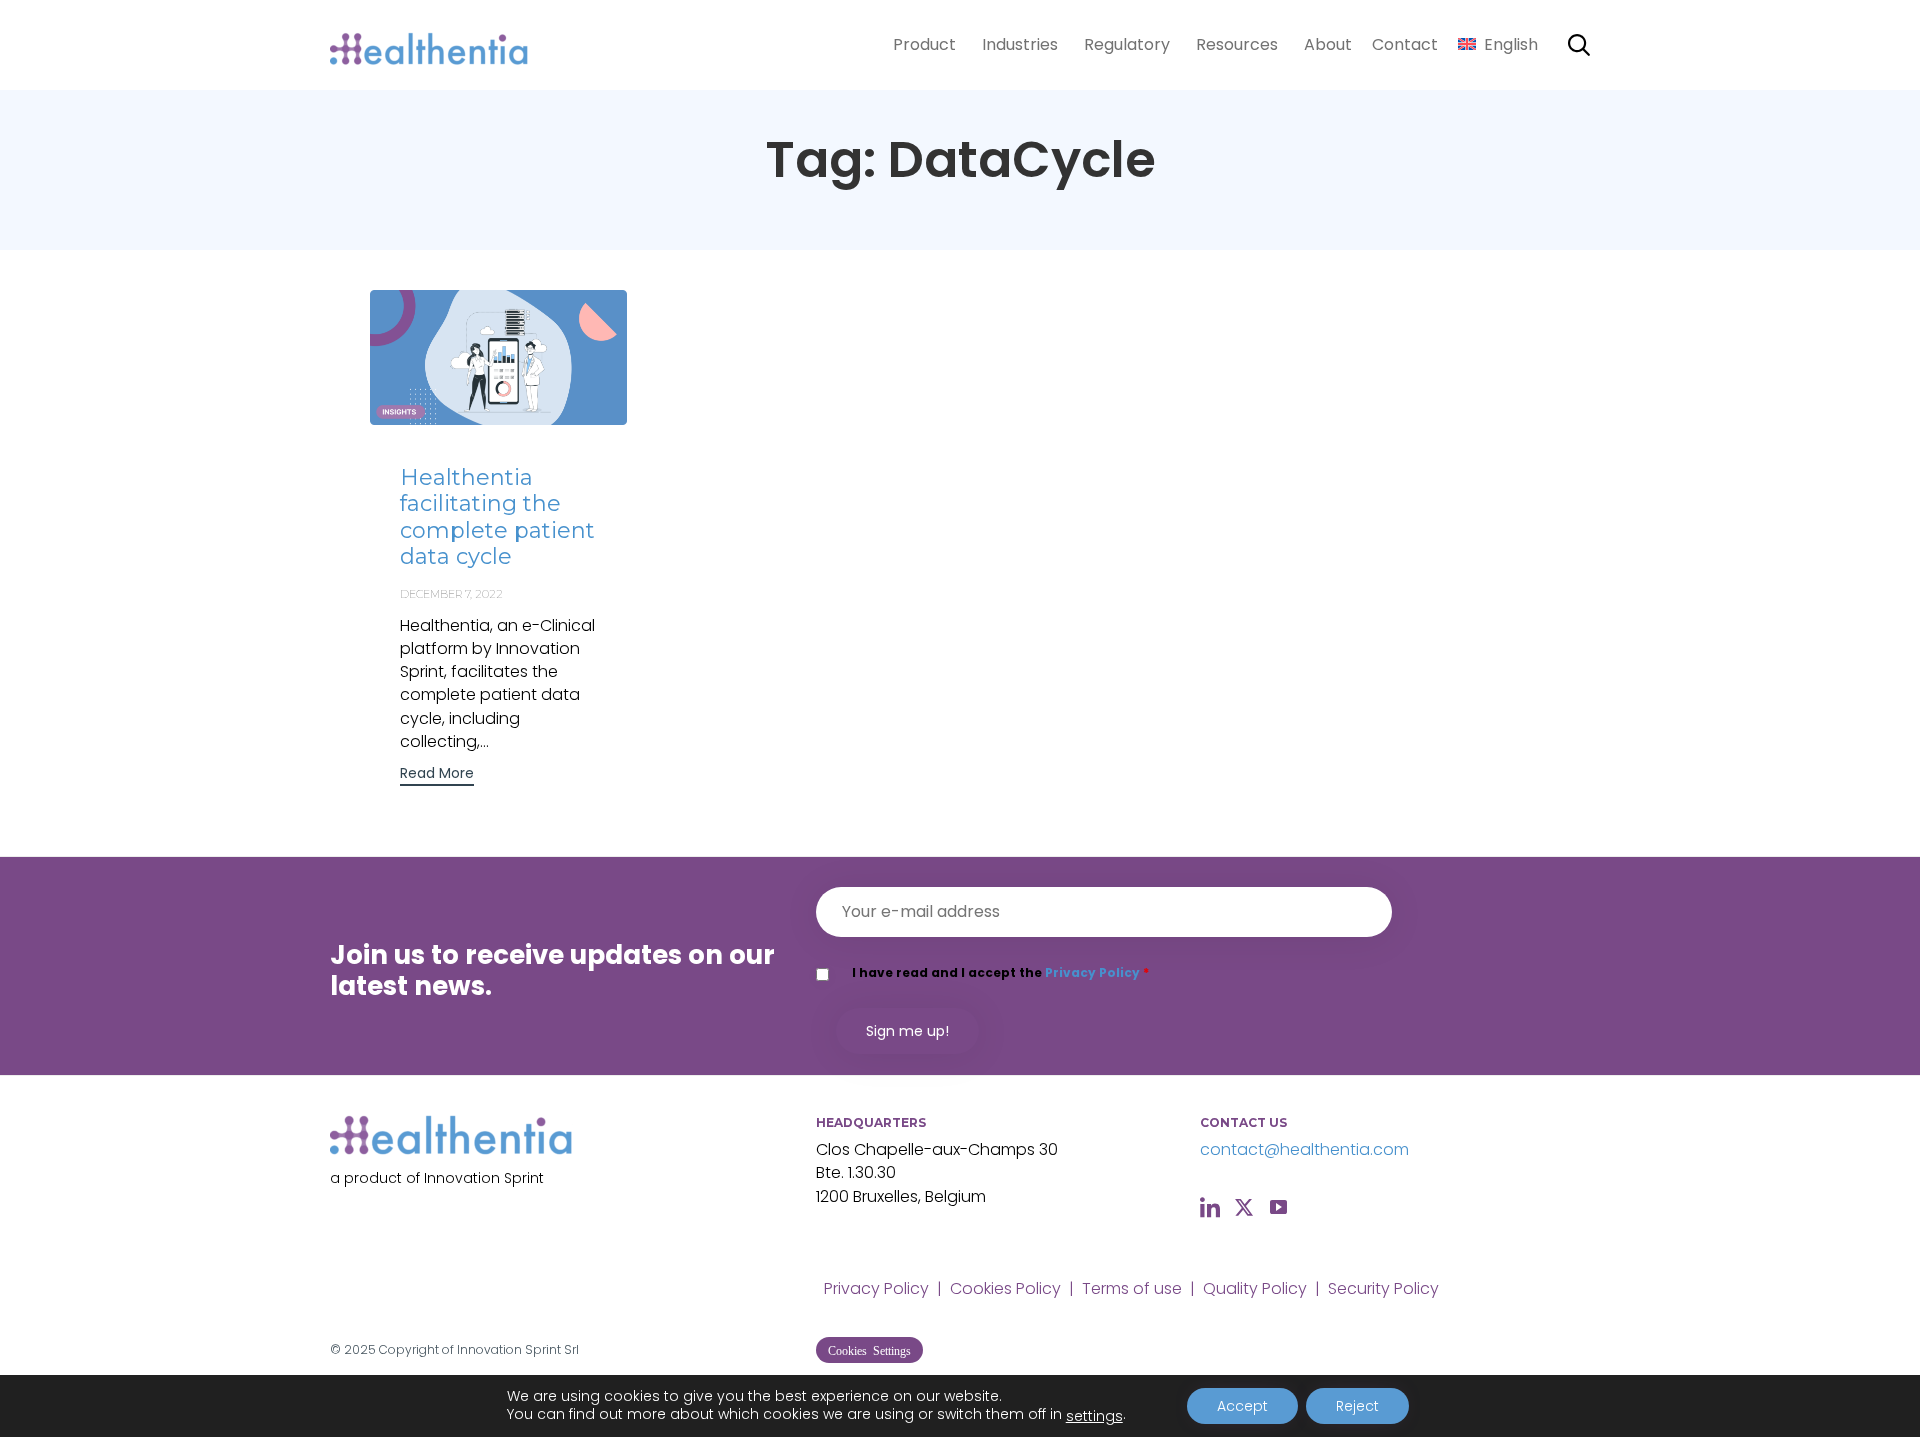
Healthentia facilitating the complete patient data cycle (497, 517)
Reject (1357, 1406)
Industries (1020, 44)
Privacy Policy (1092, 972)
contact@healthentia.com (1304, 1149)
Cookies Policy (1005, 1288)
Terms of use (1132, 1288)
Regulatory (1127, 44)
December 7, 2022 (451, 594)
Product (924, 44)
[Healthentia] (430, 45)
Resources (1237, 44)
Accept (1242, 1406)
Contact (1405, 44)
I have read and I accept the (1000, 972)
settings (1094, 1416)
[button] (437, 775)
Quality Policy (1255, 1288)
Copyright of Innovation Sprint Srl (479, 1349)
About (1328, 44)
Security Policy (1383, 1288)
